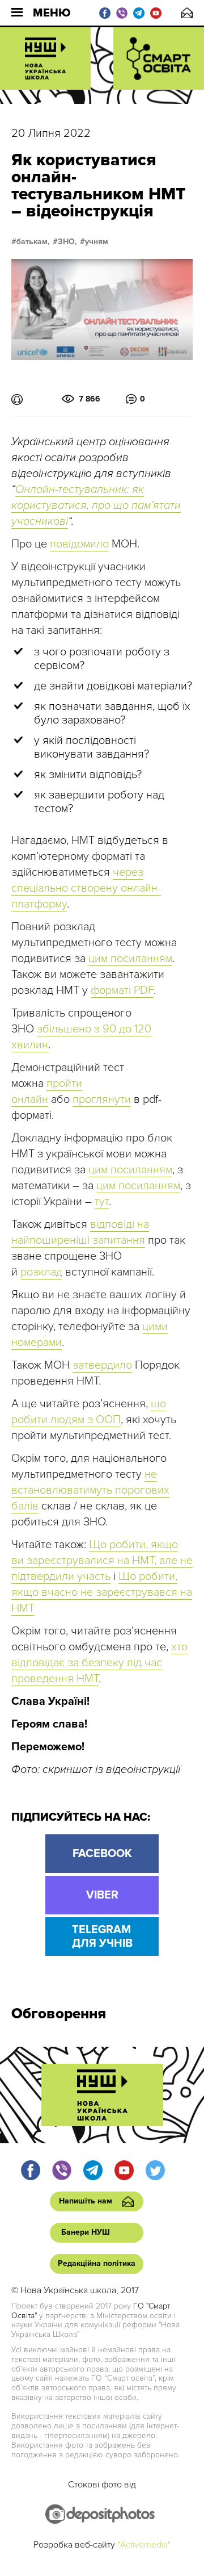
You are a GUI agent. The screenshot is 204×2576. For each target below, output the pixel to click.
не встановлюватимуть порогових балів (90, 1490)
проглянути (102, 1099)
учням (97, 242)
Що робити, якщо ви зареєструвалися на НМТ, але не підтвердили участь (102, 1561)
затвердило (102, 1365)
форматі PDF (122, 990)
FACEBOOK (102, 1854)
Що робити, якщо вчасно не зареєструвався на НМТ (102, 1592)
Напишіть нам (187, 13)
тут (102, 1202)
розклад (41, 1272)
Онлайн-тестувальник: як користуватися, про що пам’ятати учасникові (96, 505)
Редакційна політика (97, 2263)
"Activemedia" (144, 2545)
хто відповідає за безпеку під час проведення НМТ (99, 1663)
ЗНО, (67, 242)
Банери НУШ (86, 2232)
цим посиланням (130, 959)
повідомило (79, 544)
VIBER (102, 1895)
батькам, (33, 242)
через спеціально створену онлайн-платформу (86, 888)
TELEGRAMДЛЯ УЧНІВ (102, 1937)
